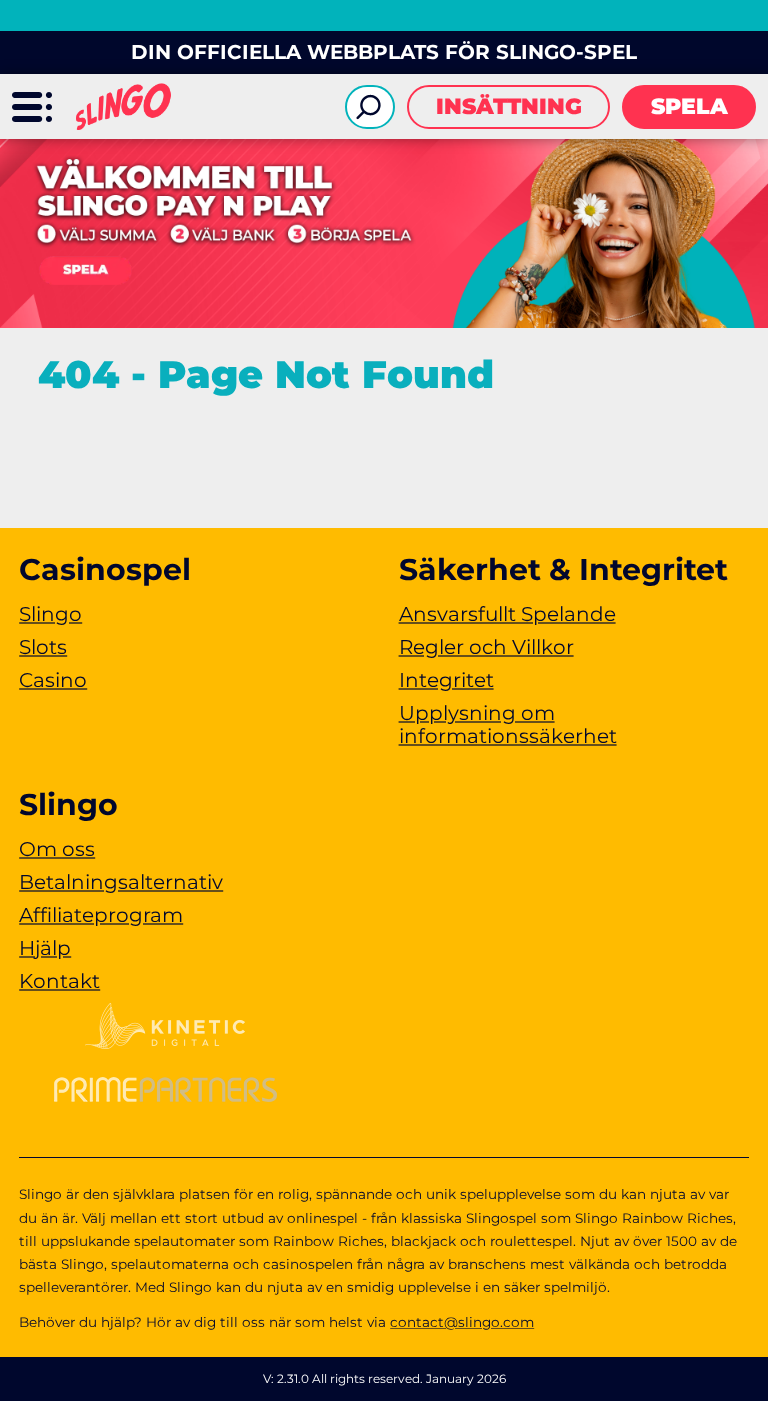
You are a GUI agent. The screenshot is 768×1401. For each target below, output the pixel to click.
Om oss (57, 849)
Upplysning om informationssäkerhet (508, 724)
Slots (43, 647)
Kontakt (59, 981)
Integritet (446, 680)
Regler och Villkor (486, 647)
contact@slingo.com (462, 1322)
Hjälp (45, 948)
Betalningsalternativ (121, 882)
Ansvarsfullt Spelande (507, 614)
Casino (53, 680)
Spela (689, 106)
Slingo (50, 614)
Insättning (509, 106)
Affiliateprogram (101, 915)
